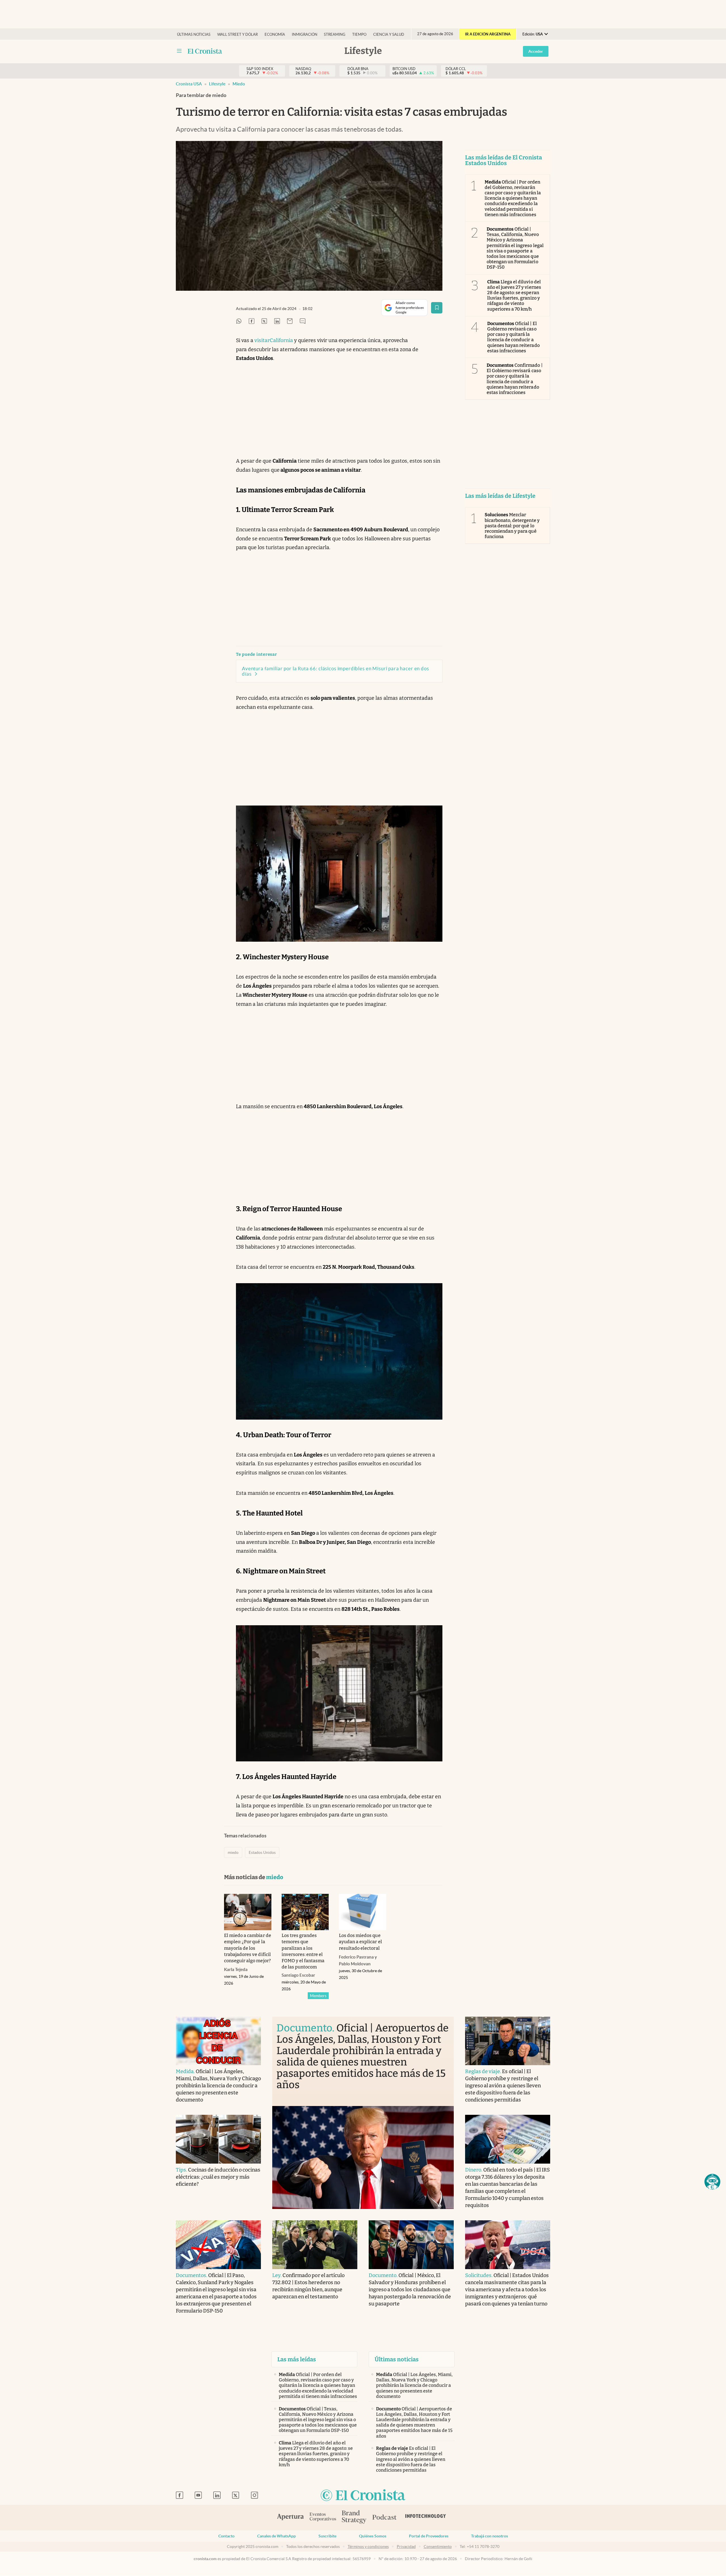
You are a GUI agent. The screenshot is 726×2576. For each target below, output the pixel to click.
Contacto (226, 2536)
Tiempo (359, 34)
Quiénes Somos (373, 2536)
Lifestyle (217, 84)
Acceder (536, 51)
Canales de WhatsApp (277, 2536)
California (281, 340)
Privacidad (406, 2547)
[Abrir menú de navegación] (179, 51)
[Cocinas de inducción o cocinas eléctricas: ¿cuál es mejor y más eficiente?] (218, 2139)
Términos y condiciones (368, 2547)
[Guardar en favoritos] (437, 308)
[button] (712, 2182)
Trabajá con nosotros (489, 2536)
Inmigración (305, 34)
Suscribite (327, 2536)
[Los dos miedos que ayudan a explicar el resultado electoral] (363, 1912)
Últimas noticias (194, 34)
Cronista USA (189, 84)
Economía (275, 34)
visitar (262, 340)
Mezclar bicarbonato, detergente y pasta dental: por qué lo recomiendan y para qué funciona (512, 526)
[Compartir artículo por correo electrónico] (290, 322)
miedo (239, 84)
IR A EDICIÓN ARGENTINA (488, 34)
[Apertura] (290, 2518)
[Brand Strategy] (354, 2517)
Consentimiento (438, 2547)
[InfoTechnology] (426, 2518)
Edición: (533, 34)
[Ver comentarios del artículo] (303, 322)
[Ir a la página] (205, 51)
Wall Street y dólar (238, 34)
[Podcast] (385, 2518)
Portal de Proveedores (429, 2536)
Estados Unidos (262, 1852)
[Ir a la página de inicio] (363, 2496)
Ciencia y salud (389, 34)
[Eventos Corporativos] (323, 2517)
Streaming (335, 34)
